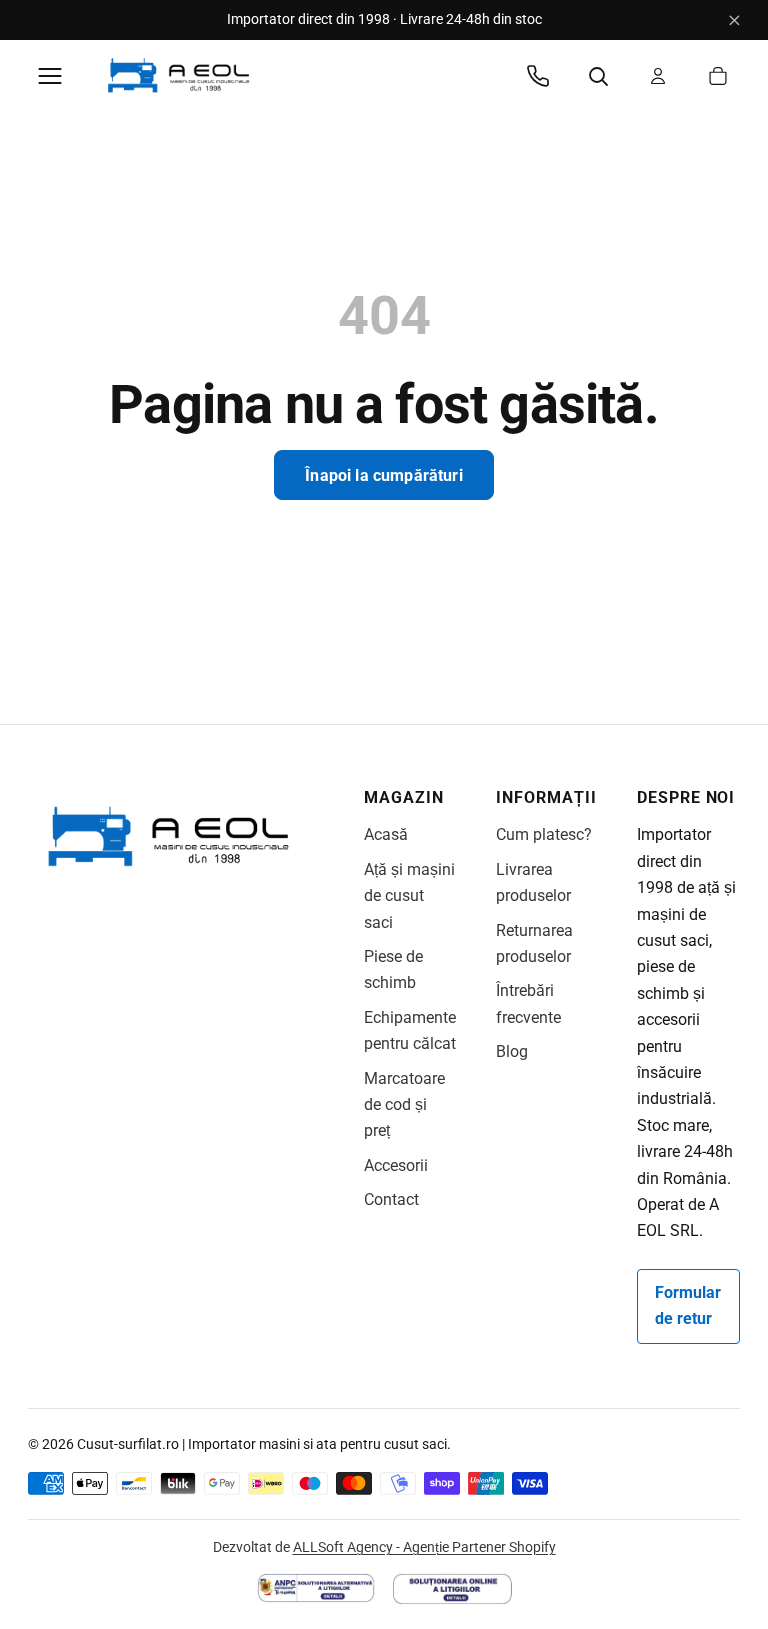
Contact (391, 1199)
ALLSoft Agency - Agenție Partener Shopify (424, 1547)
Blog (512, 1051)
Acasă (386, 834)
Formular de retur (688, 1305)
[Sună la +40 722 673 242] (538, 76)
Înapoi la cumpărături (383, 475)
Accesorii (396, 1165)
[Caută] (598, 76)
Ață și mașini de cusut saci (409, 896)
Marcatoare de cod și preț (404, 1105)
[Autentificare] (658, 76)
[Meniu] (50, 76)
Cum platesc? (544, 834)
